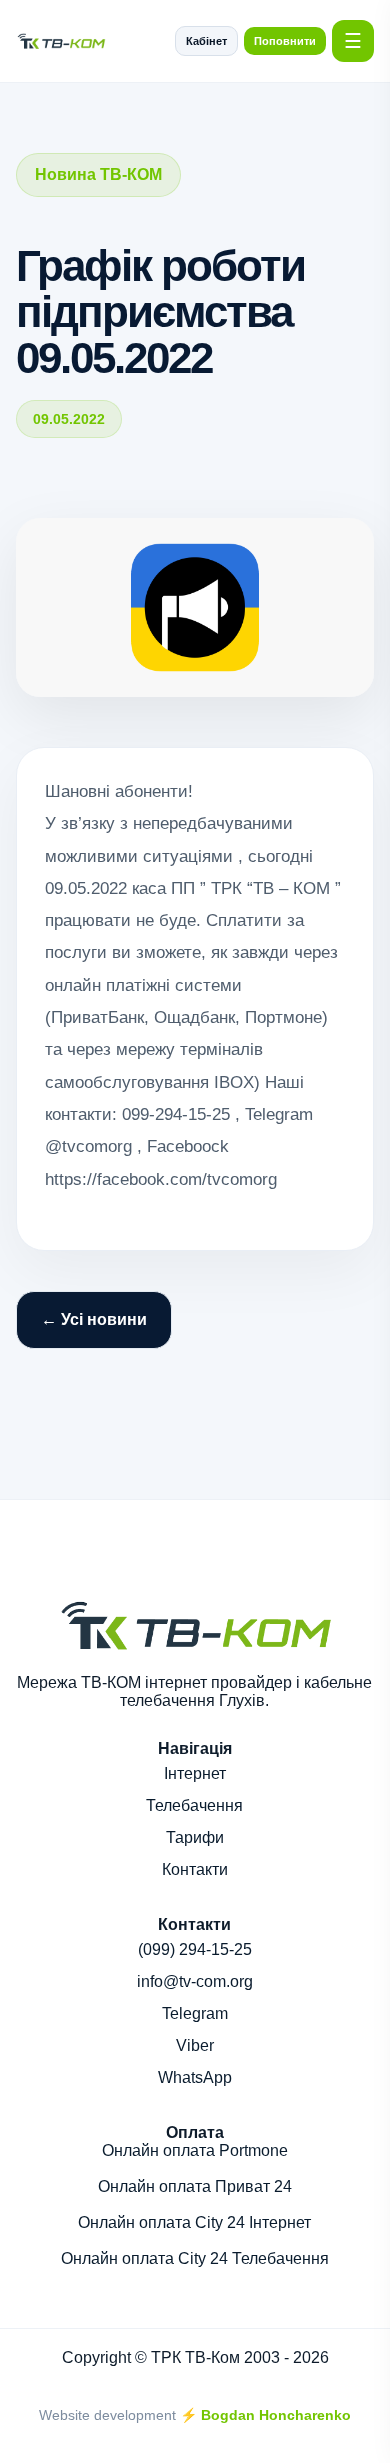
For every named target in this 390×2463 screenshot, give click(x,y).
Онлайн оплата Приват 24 (195, 2186)
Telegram (195, 2013)
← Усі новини (94, 1319)
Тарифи (195, 1837)
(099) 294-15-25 (195, 1949)
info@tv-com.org (195, 1981)
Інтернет (195, 1773)
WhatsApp (195, 2077)
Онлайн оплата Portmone (195, 2150)
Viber (195, 2045)
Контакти (195, 1869)
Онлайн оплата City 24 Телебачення (195, 2258)
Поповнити (285, 41)
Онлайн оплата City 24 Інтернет (194, 2222)
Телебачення (194, 1805)
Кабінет (206, 41)
